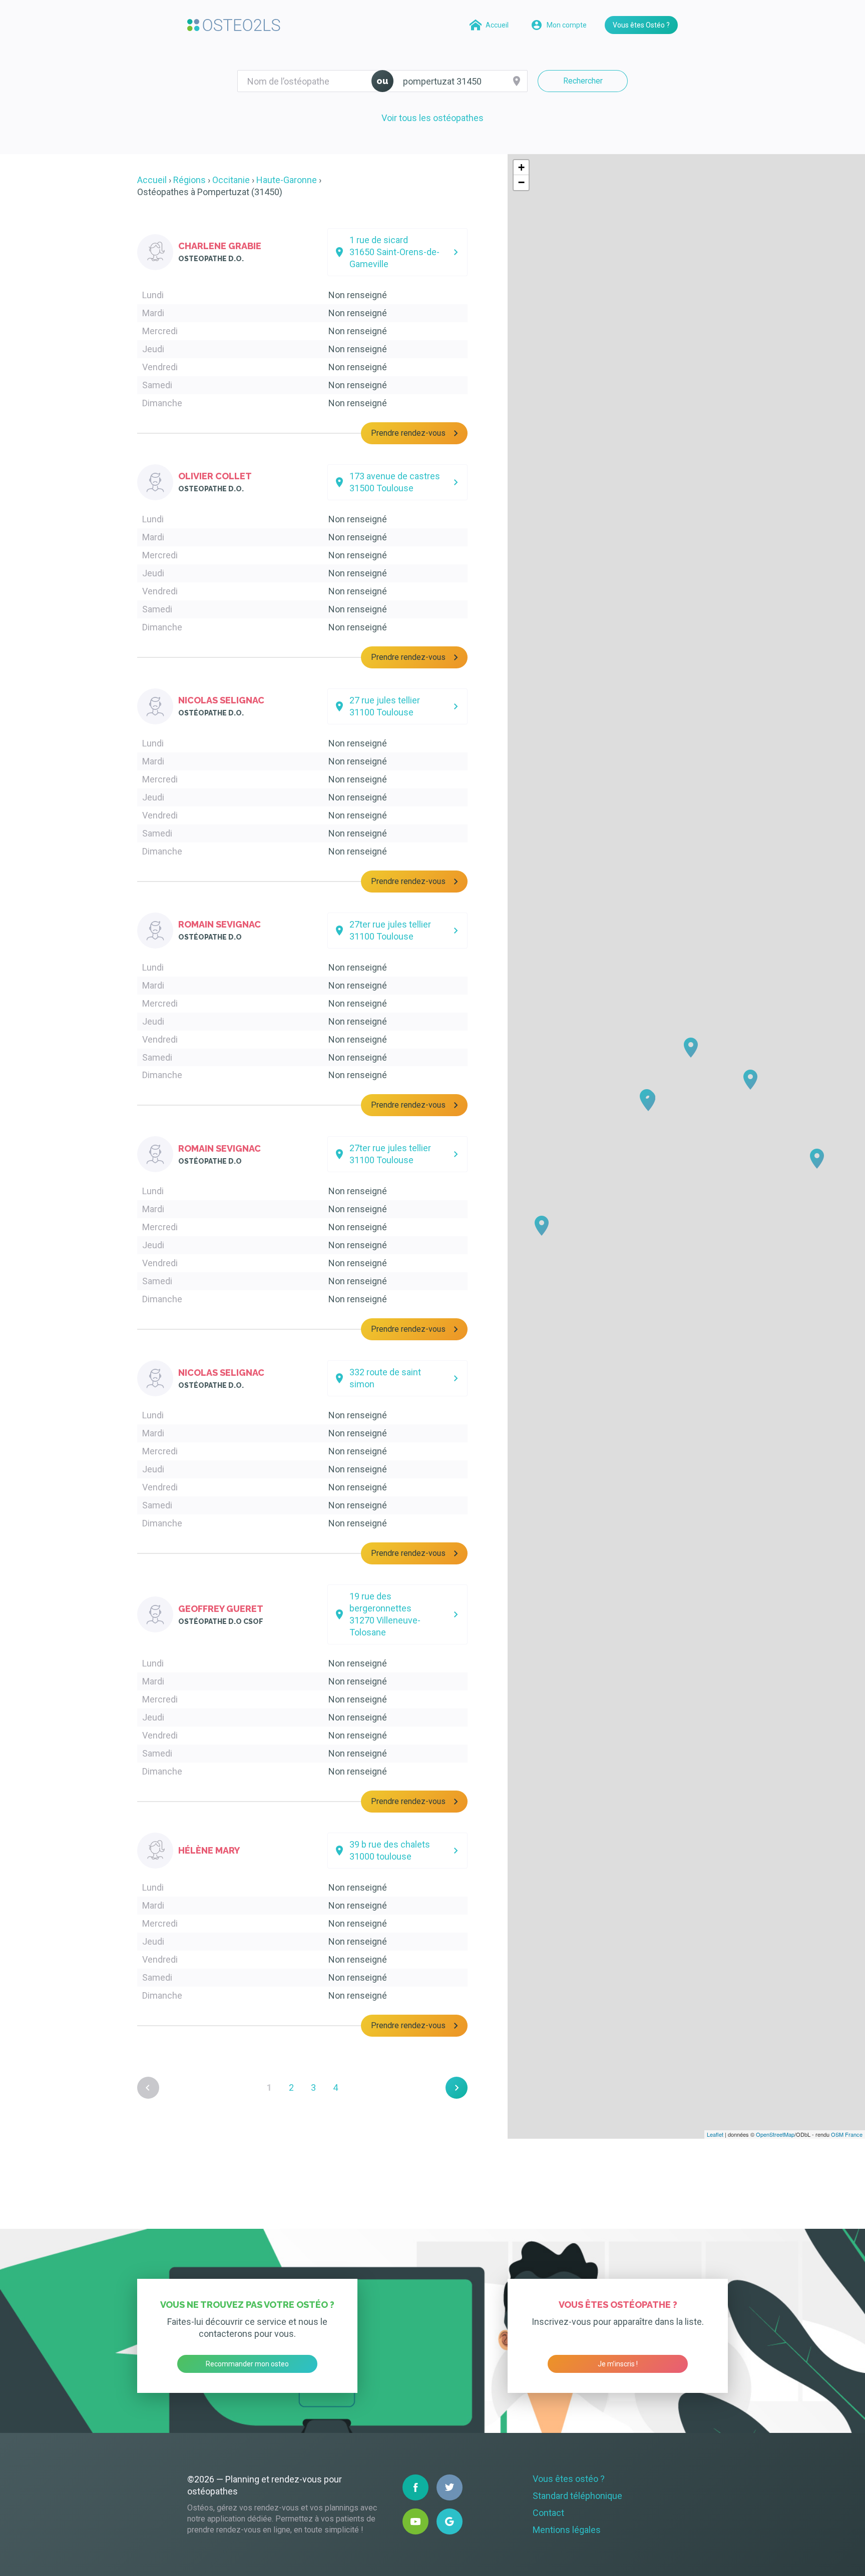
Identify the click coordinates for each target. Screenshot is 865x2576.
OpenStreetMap (775, 2134)
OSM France (847, 2134)
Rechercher (583, 81)
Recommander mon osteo (247, 2364)
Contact (548, 2513)
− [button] (521, 182)
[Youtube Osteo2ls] (415, 2521)
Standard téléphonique (577, 2496)
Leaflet (715, 2134)
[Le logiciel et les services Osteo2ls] (234, 25)
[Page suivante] (457, 2088)
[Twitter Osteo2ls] (450, 2487)
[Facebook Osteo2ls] (415, 2487)
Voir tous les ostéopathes (432, 118)
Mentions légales (567, 2530)
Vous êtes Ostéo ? (641, 25)
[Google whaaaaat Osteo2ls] (450, 2521)
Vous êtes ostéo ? (569, 2479)
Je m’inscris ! (618, 2364)
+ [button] (521, 167)
